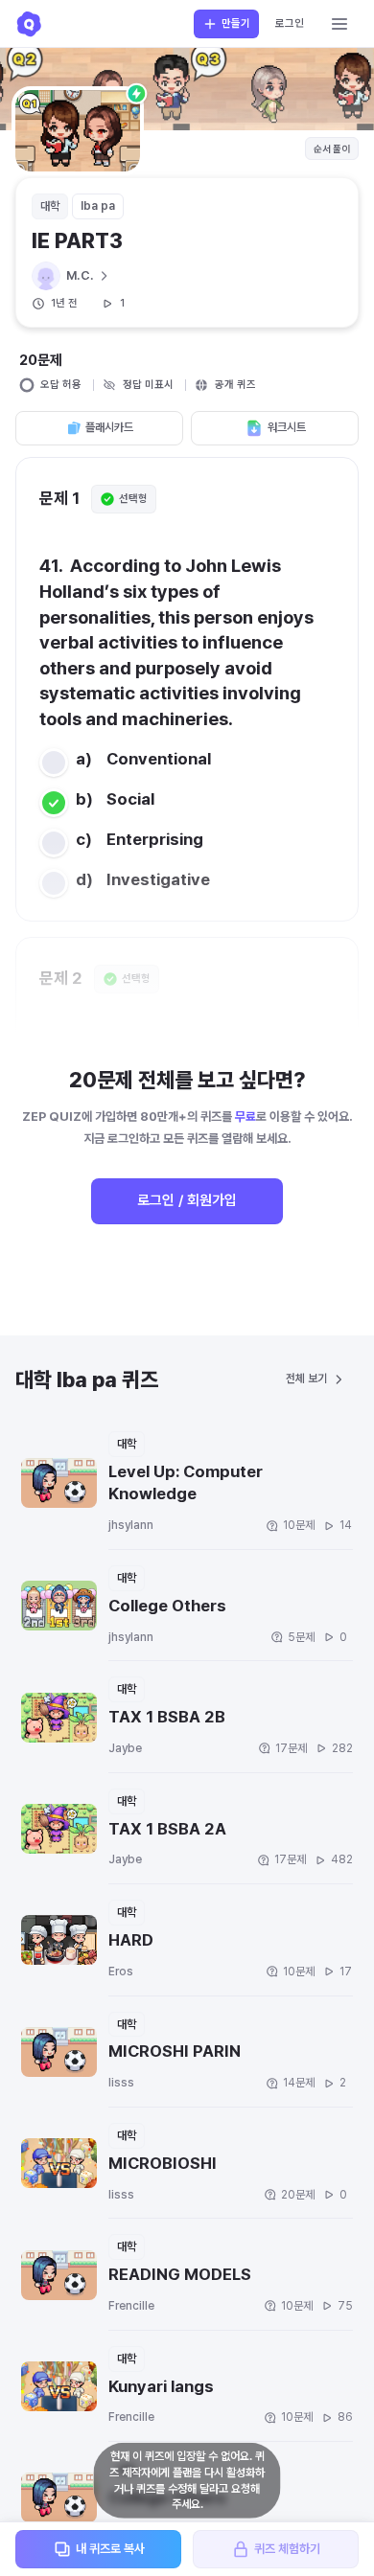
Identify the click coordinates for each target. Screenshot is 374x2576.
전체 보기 (306, 1379)
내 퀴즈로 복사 (110, 2549)
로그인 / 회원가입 (187, 1200)
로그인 (290, 23)
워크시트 (287, 427)
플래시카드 (109, 427)
